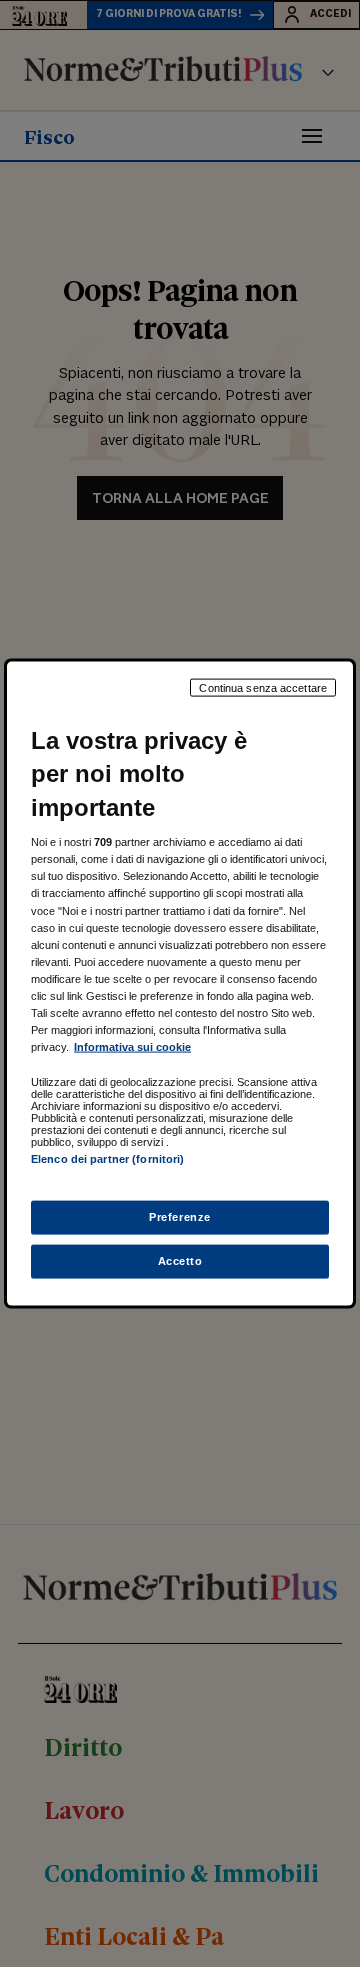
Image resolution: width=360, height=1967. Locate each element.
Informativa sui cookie (132, 1047)
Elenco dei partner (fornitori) (107, 1159)
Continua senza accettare (263, 687)
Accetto (180, 1261)
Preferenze (180, 1217)
